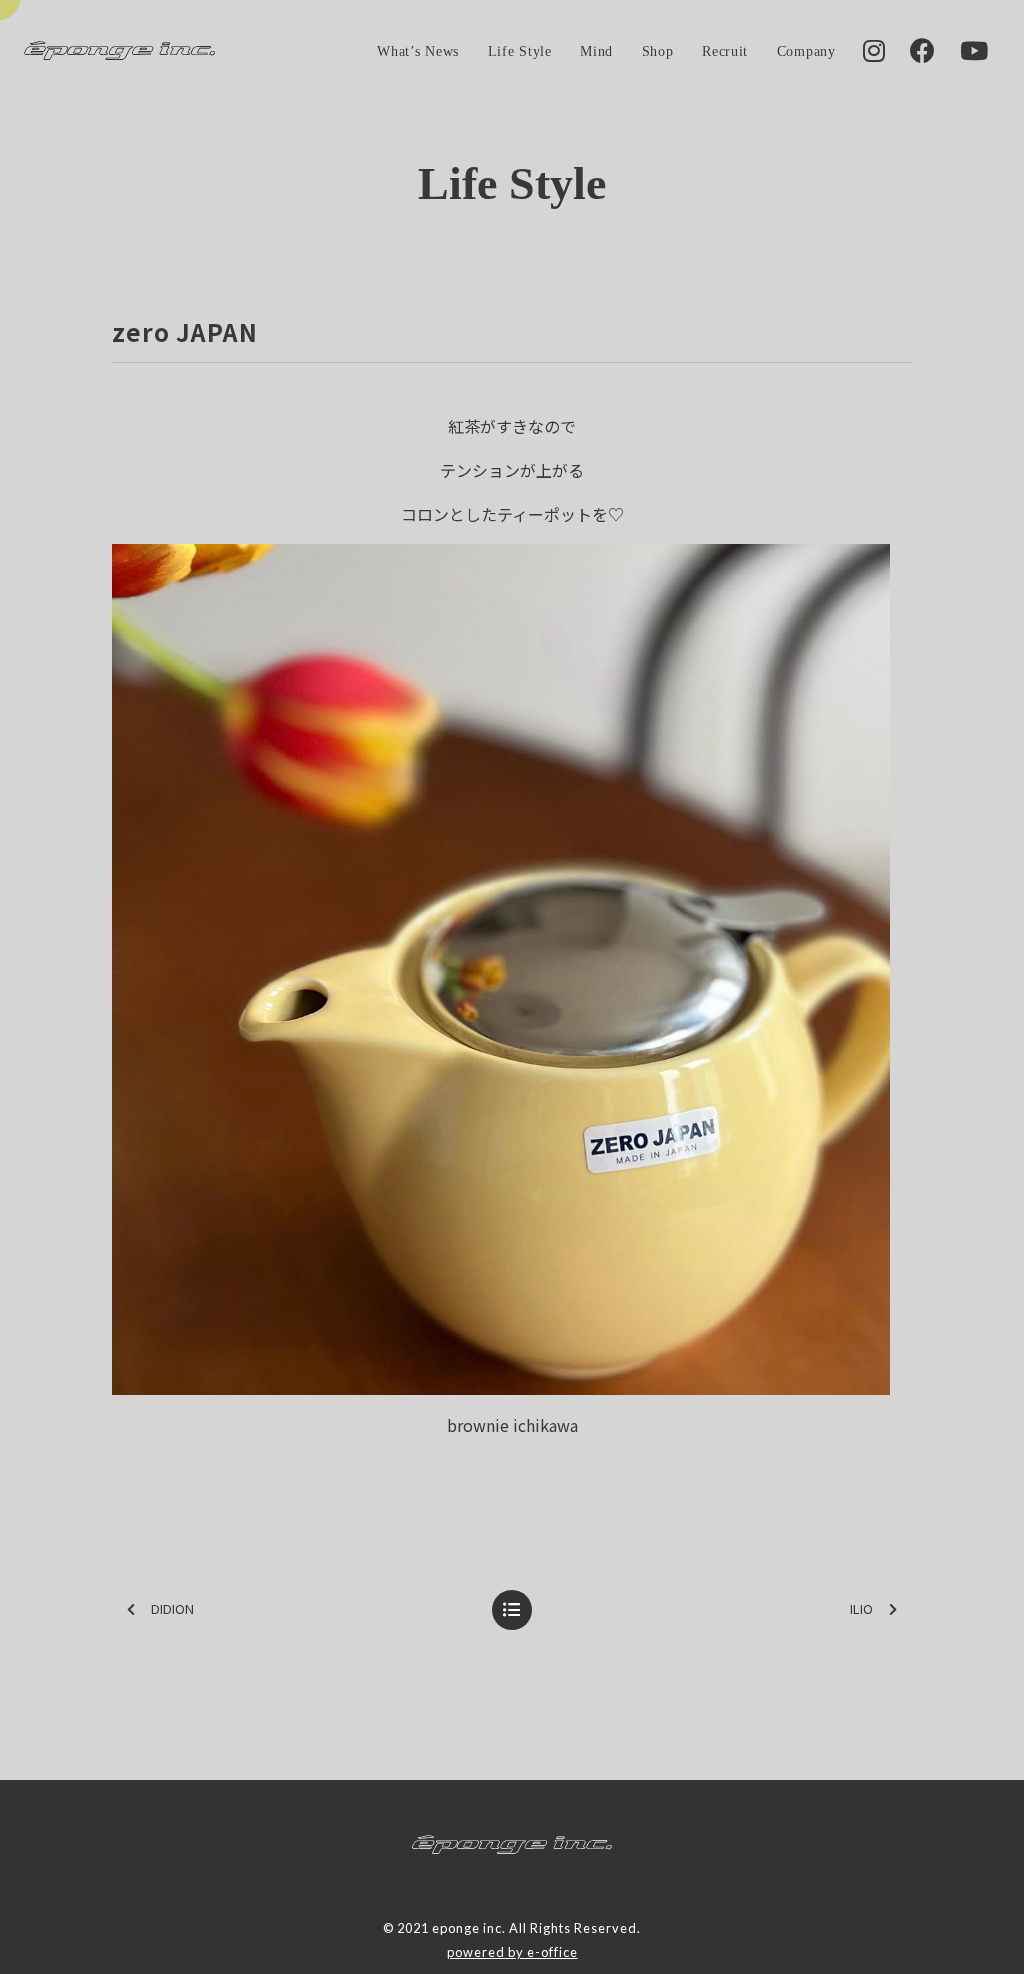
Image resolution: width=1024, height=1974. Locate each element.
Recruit (725, 51)
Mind (596, 51)
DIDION (172, 1608)
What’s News (418, 51)
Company (806, 51)
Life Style (520, 51)
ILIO (861, 1608)
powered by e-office (512, 1952)
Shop (658, 51)
